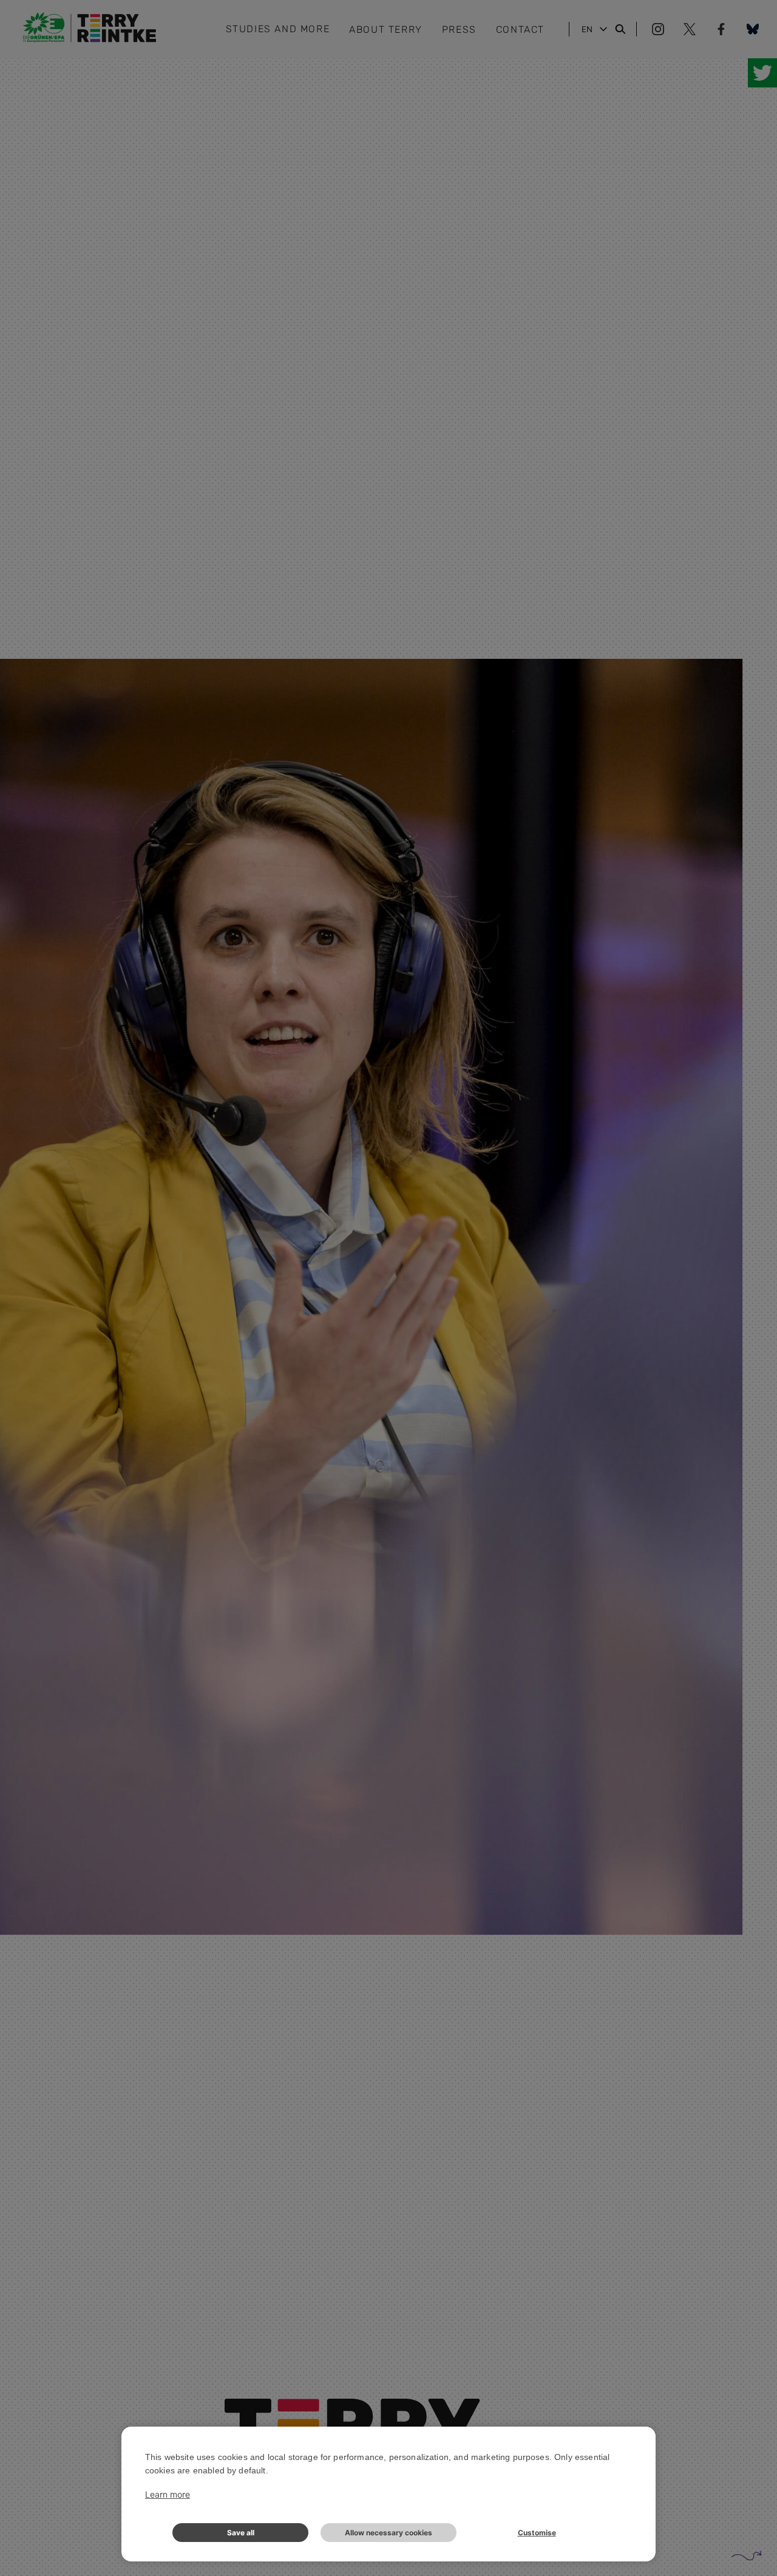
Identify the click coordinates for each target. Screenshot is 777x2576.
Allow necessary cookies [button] (388, 2533)
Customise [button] (537, 2533)
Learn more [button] (168, 2494)
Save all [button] (241, 2533)
